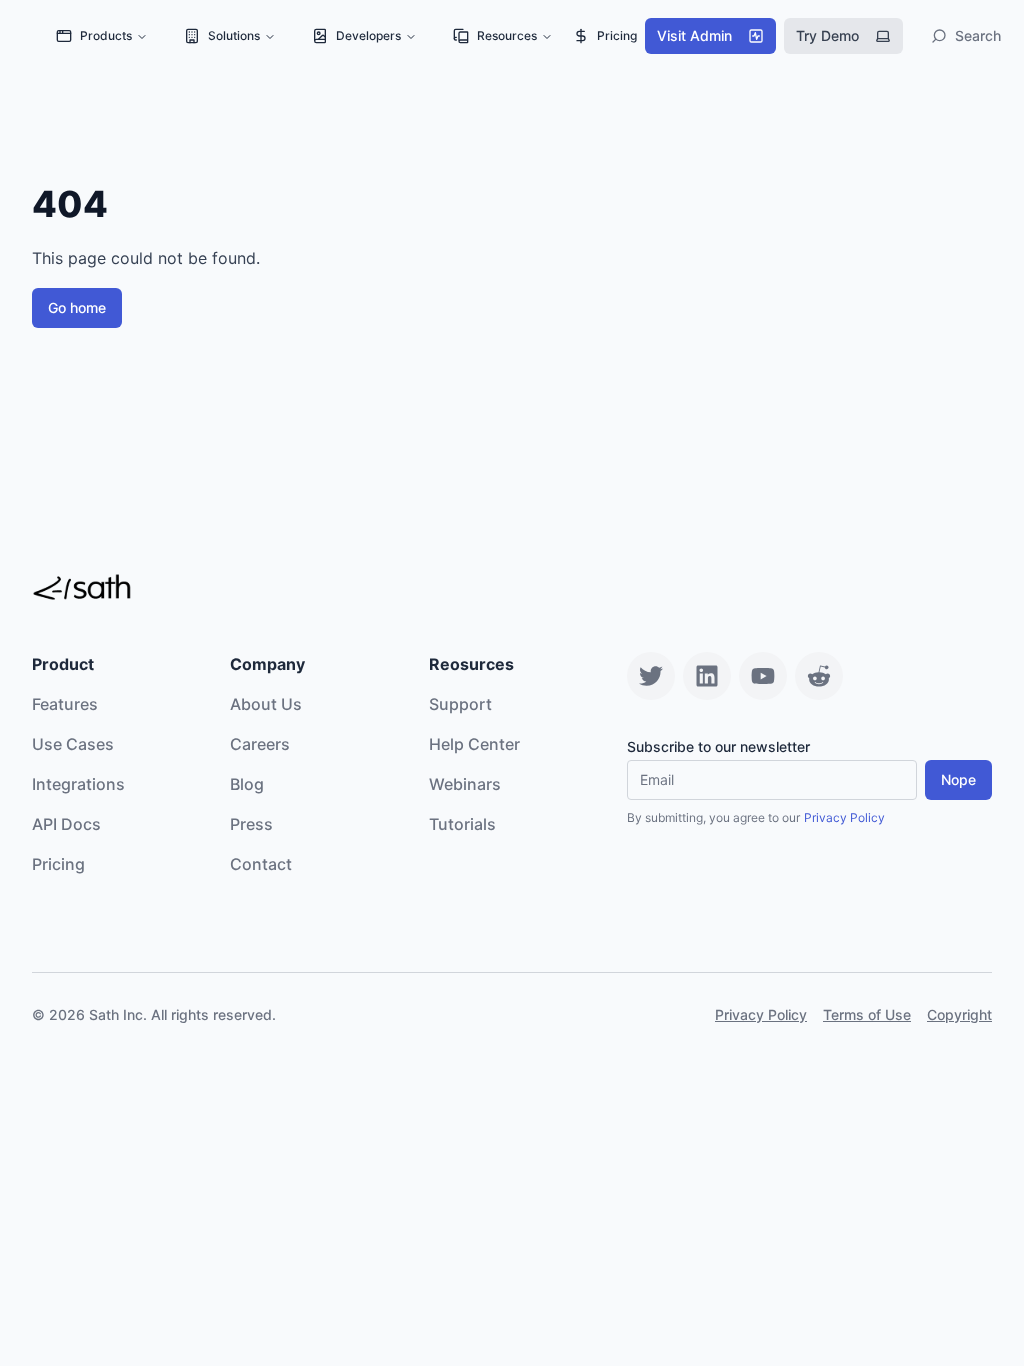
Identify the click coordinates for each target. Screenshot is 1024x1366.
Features (65, 704)
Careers (260, 744)
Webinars (465, 784)
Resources (507, 35)
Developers (368, 35)
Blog (247, 784)
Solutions (234, 35)
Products (106, 35)
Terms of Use (867, 1014)
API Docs (66, 824)
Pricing (617, 35)
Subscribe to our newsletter (718, 747)
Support (460, 704)
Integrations (78, 784)
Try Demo (827, 35)
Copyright (959, 1014)
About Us (266, 704)
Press (251, 824)
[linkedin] (707, 676)
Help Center (474, 744)
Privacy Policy (844, 817)
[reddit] (819, 676)
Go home (77, 307)
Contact (261, 864)
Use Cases (73, 744)
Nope (958, 779)
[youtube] (763, 676)
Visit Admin (694, 35)
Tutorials (462, 824)
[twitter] (651, 676)
